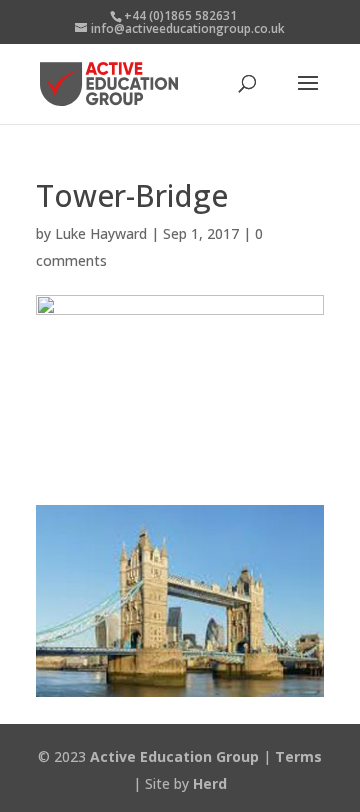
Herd (210, 783)
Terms (298, 756)
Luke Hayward (101, 233)
